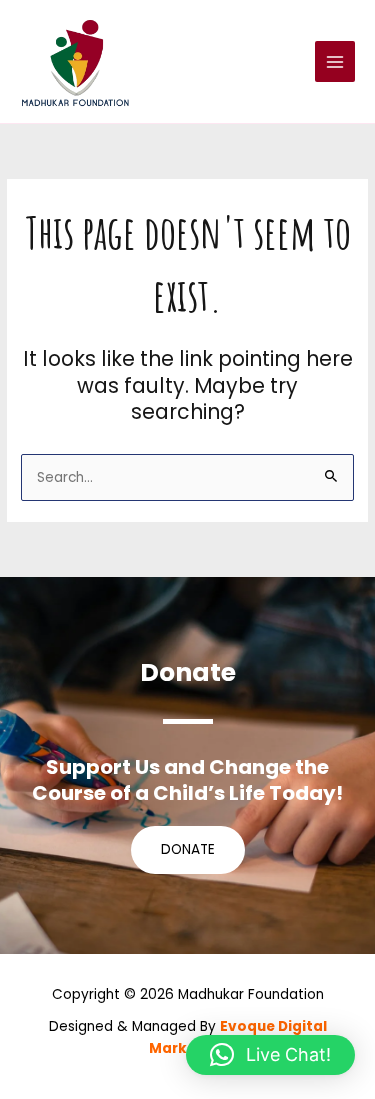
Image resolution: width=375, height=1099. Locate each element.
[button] (270, 1055)
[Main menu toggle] (335, 61)
